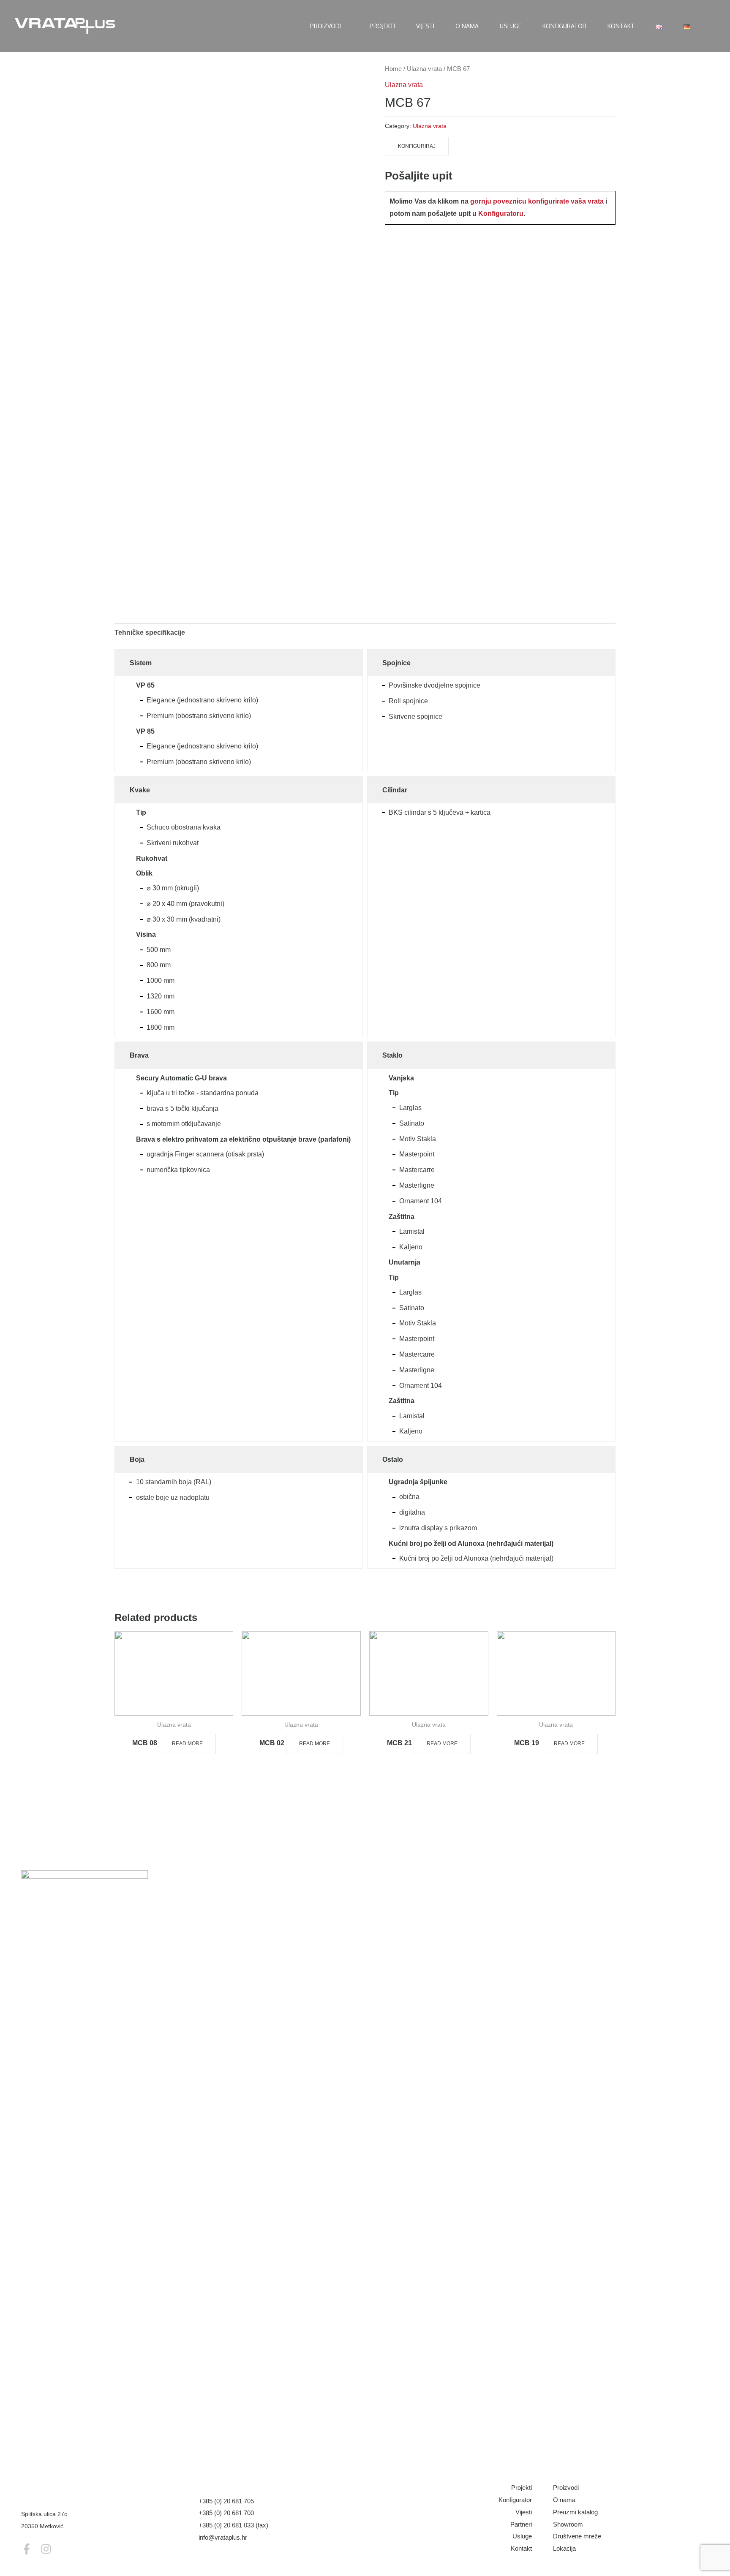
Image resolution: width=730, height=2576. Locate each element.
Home (393, 69)
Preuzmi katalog (575, 2512)
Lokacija (564, 2548)
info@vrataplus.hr (223, 2537)
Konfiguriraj (417, 146)
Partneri (521, 2524)
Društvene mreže (577, 2536)
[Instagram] (46, 2549)
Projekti (522, 2488)
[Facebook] (27, 2549)
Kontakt (521, 2548)
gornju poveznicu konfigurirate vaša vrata (537, 201)
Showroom (568, 2524)
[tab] (150, 633)
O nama (564, 2500)
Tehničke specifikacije (150, 632)
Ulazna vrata (424, 69)
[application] (345, 26)
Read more (187, 1744)
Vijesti (524, 2512)
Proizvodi (566, 2488)
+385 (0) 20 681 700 (226, 2513)
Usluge (522, 2536)
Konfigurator (515, 2500)
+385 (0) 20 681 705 (226, 2501)
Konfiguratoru (501, 214)
